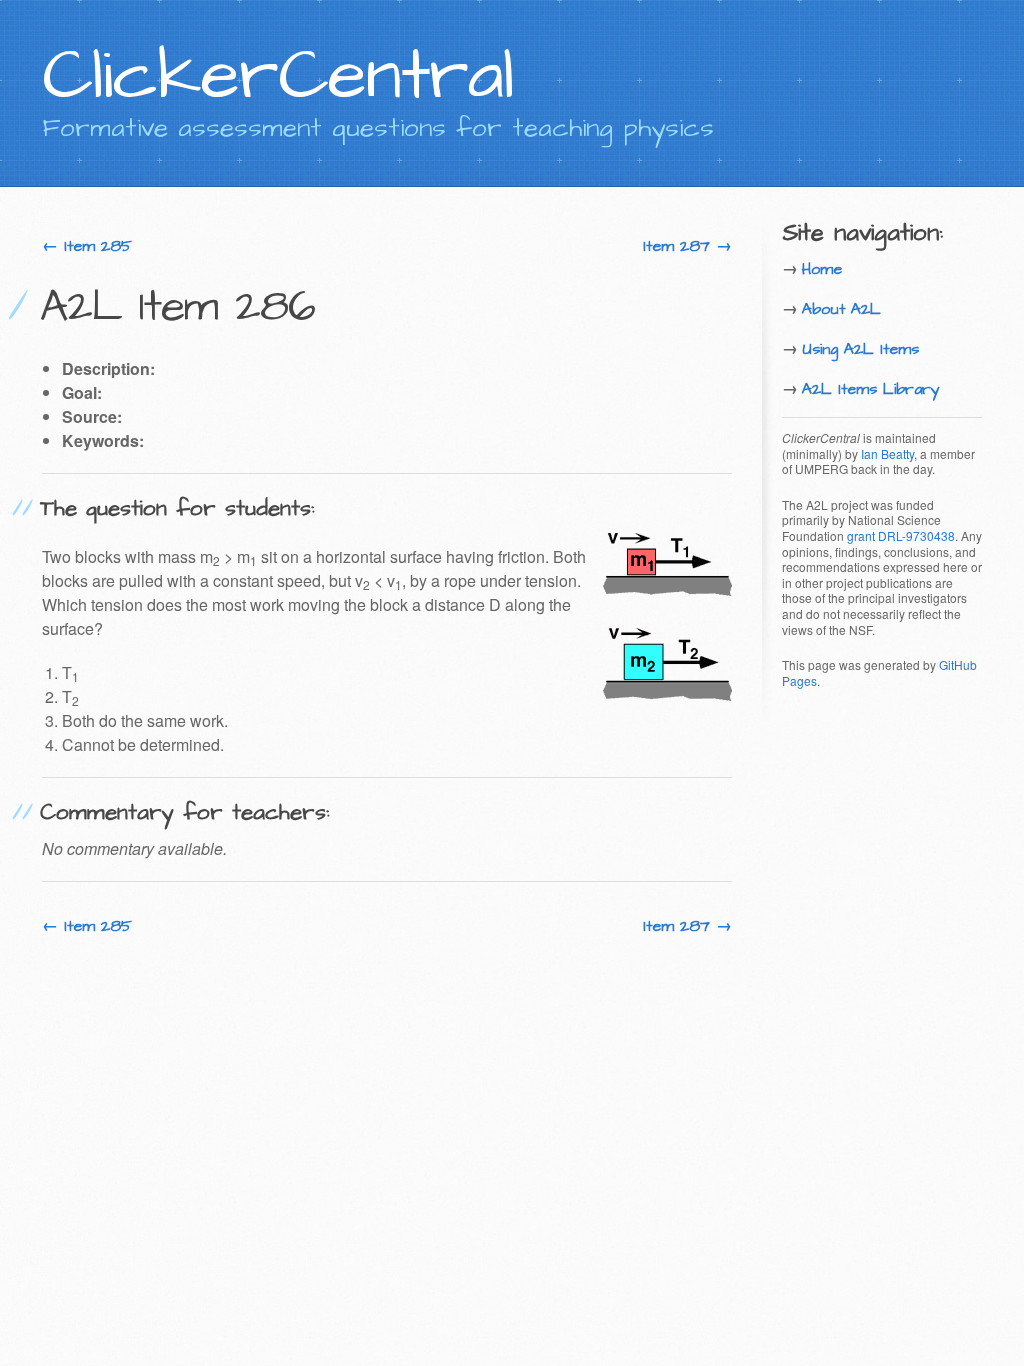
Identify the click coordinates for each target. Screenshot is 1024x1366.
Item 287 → (687, 246)
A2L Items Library (871, 389)
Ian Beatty (887, 453)
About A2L (841, 309)
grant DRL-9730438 (901, 535)
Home (822, 269)
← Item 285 (87, 246)
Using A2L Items (860, 349)
